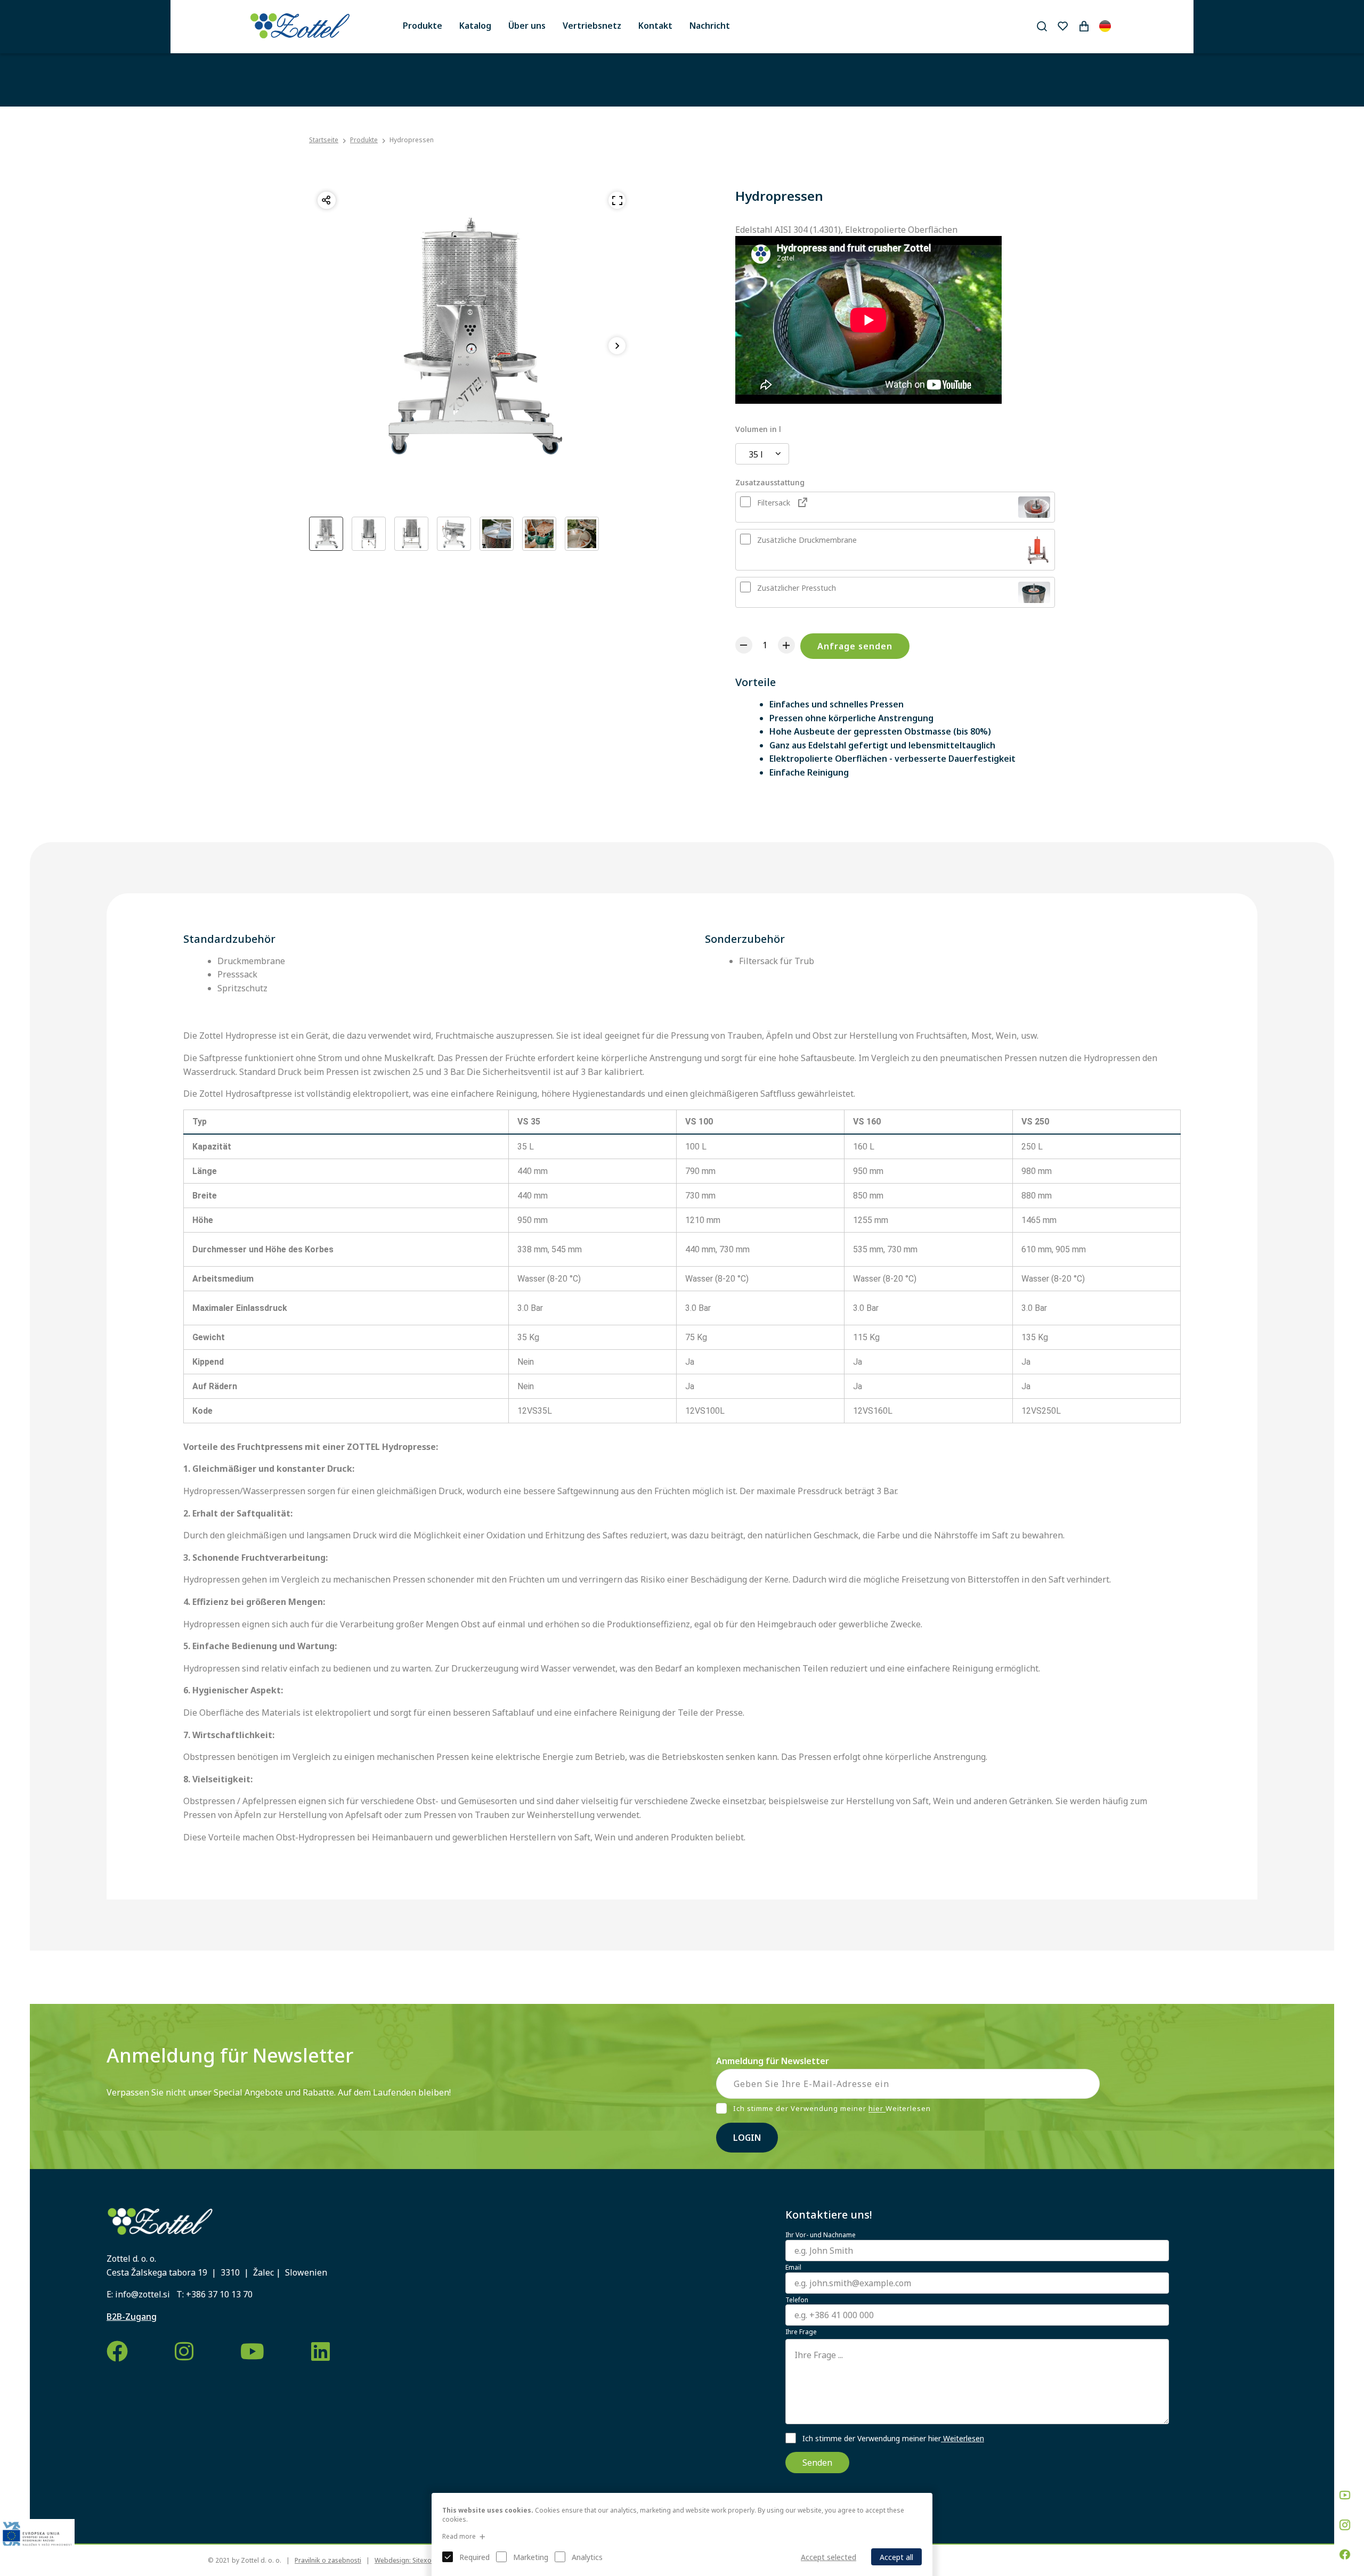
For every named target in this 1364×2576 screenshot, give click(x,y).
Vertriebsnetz (592, 26)
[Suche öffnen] (1042, 26)
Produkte (423, 26)
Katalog (475, 26)
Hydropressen (412, 140)
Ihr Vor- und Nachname (821, 2235)
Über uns (527, 26)
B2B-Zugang (132, 2317)
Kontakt (655, 26)
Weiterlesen (963, 2438)
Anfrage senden (855, 646)
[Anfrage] (1084, 26)
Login (747, 2138)
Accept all (896, 2557)
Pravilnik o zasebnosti (328, 2560)
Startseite (324, 140)
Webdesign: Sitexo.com (411, 2560)
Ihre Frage (801, 2332)
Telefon (797, 2300)
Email (793, 2268)
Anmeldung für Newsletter (773, 2061)
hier (877, 2109)
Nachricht (710, 26)
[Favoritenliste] (1062, 26)
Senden (817, 2463)
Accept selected (829, 2557)
